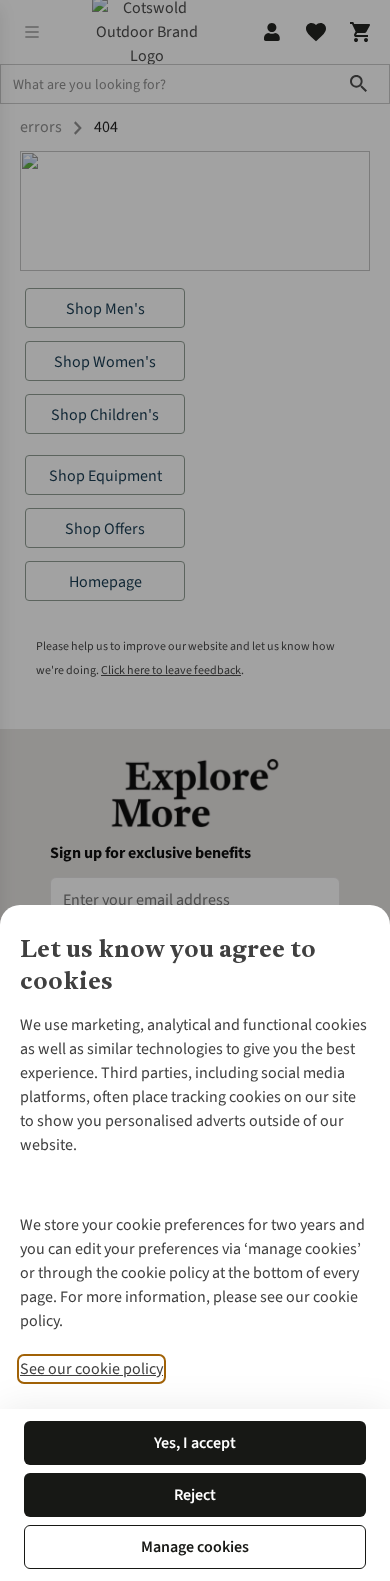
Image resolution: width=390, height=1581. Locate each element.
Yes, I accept (195, 1443)
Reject (195, 1495)
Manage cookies (195, 1547)
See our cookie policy (91, 1369)
